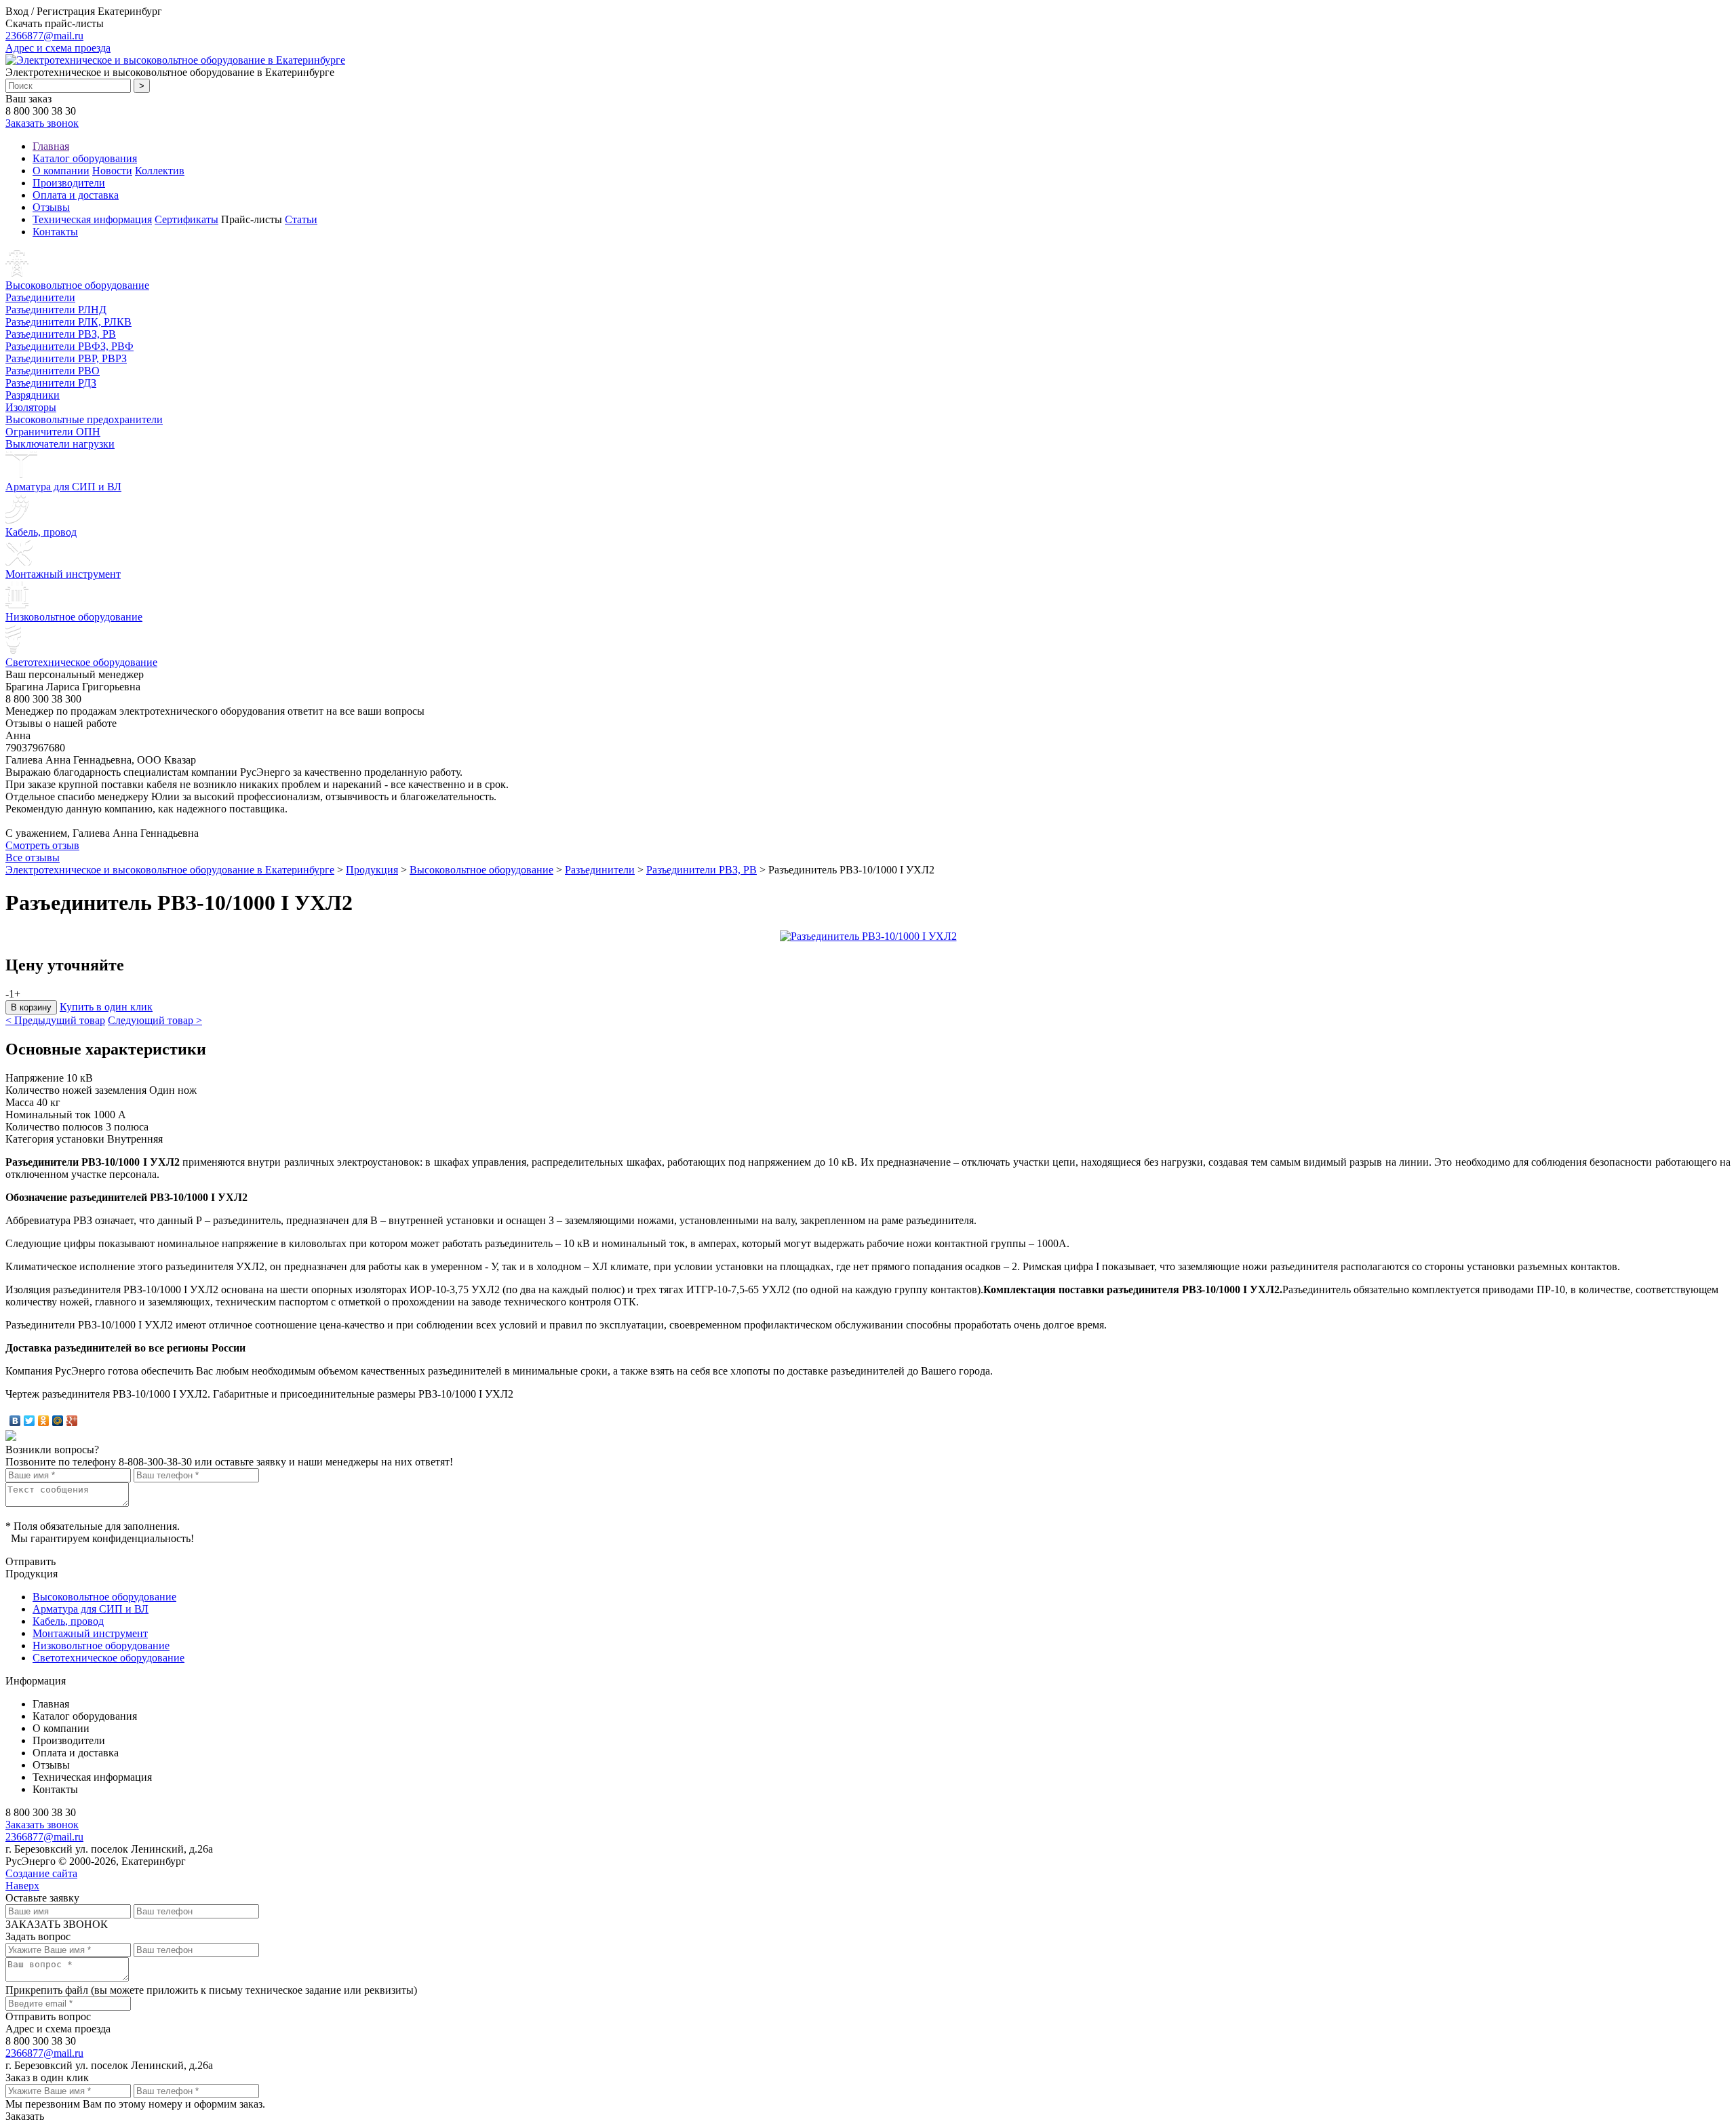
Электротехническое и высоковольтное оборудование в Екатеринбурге (170, 870)
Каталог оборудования (85, 158)
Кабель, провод (41, 532)
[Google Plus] (72, 1421)
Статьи (301, 219)
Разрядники (33, 395)
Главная (51, 146)
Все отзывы (33, 858)
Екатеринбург (130, 11)
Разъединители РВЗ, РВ (61, 334)
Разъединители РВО (53, 371)
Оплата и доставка (76, 195)
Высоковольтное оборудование (77, 285)
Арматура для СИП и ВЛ (63, 487)
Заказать (25, 2116)
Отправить (31, 1561)
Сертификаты (186, 219)
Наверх (22, 1886)
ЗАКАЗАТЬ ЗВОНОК (57, 1924)
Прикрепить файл (47, 1990)
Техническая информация (92, 219)
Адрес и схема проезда (58, 48)
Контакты (55, 232)
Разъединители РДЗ (51, 383)
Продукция (372, 870)
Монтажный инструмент (63, 574)
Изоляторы (31, 407)
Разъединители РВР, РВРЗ (66, 358)
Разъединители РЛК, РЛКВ (68, 322)
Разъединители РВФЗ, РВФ (70, 346)
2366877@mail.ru (44, 36)
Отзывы (51, 207)
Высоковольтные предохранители (84, 419)
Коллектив (160, 171)
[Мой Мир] (58, 1421)
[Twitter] (29, 1421)
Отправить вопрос (48, 2016)
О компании (61, 171)
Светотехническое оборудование (81, 662)
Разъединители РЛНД (56, 310)
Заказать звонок (42, 123)
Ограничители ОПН (53, 432)
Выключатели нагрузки (60, 444)
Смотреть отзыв (42, 845)
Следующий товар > (155, 1020)
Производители (69, 183)
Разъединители (40, 297)
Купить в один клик (106, 1007)
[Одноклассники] (44, 1421)
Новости (112, 171)
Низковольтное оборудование (74, 617)
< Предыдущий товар (55, 1020)
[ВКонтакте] (15, 1421)
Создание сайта (41, 1873)
